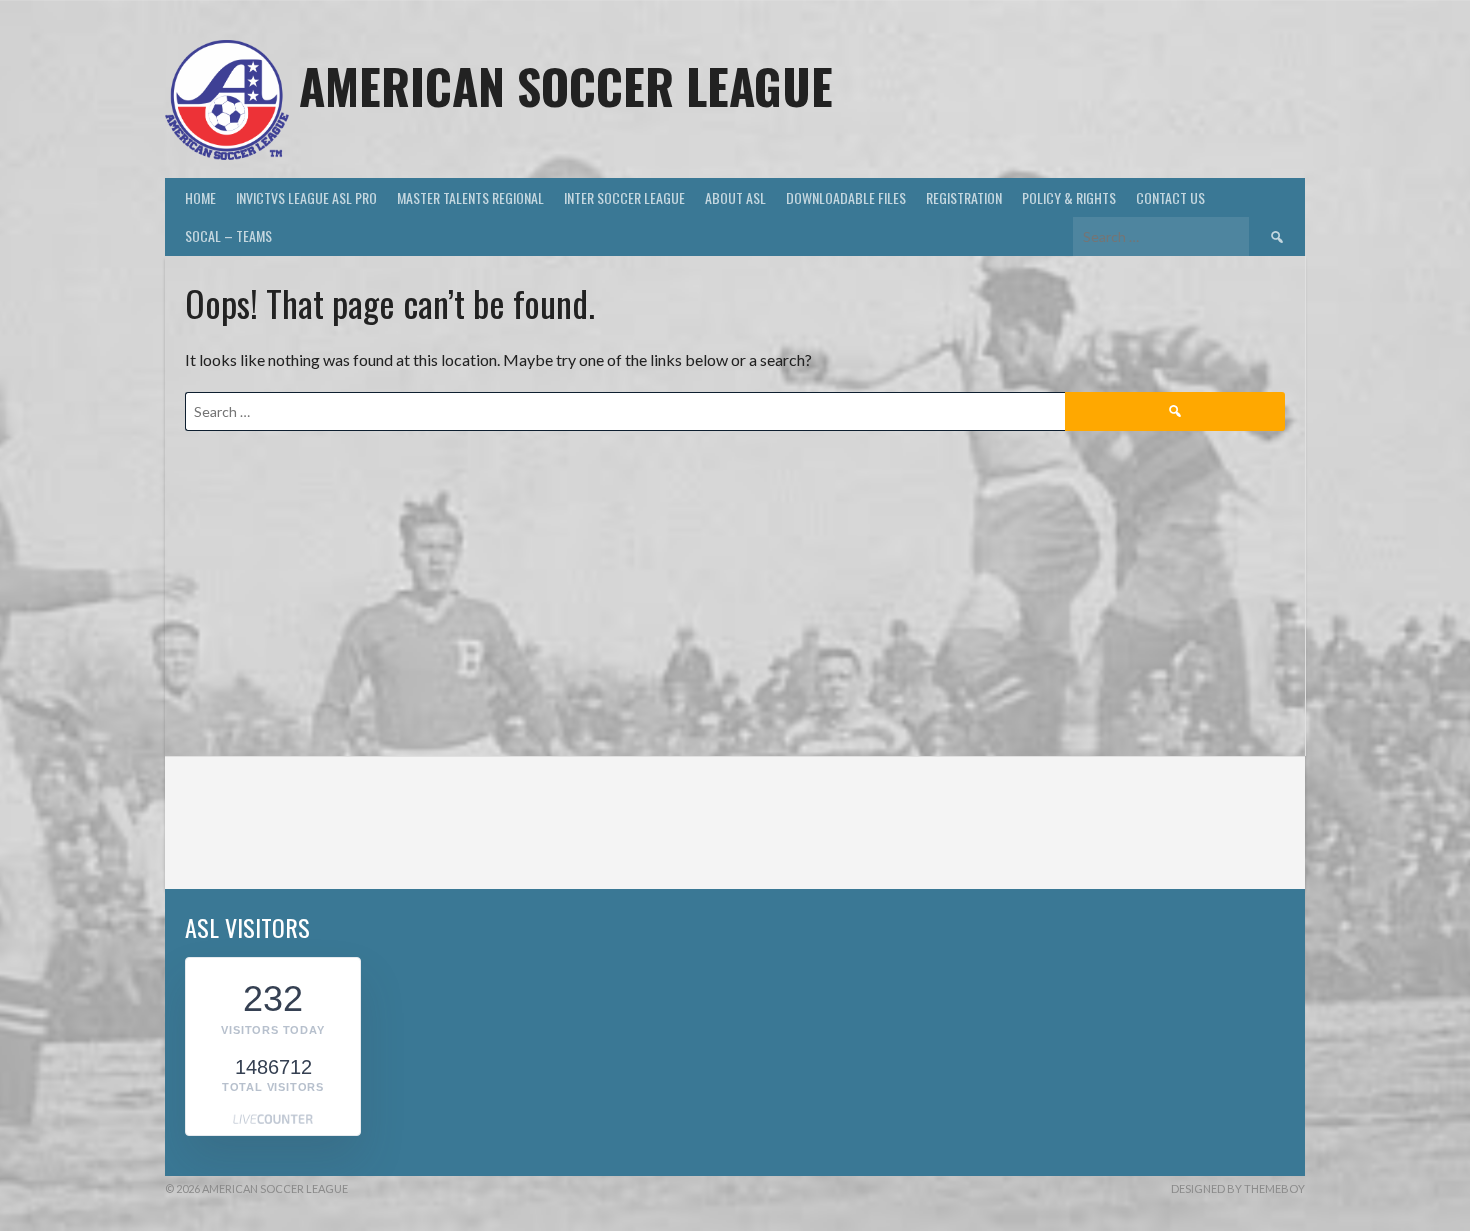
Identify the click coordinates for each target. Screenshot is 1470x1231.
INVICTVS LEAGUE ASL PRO (306, 197)
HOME (200, 197)
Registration (964, 197)
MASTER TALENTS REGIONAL (470, 197)
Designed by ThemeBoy (1238, 1188)
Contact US (1170, 197)
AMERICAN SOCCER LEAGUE (566, 85)
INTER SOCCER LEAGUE (624, 197)
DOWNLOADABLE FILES (846, 197)
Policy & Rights (1069, 197)
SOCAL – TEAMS (228, 235)
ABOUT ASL (735, 197)
